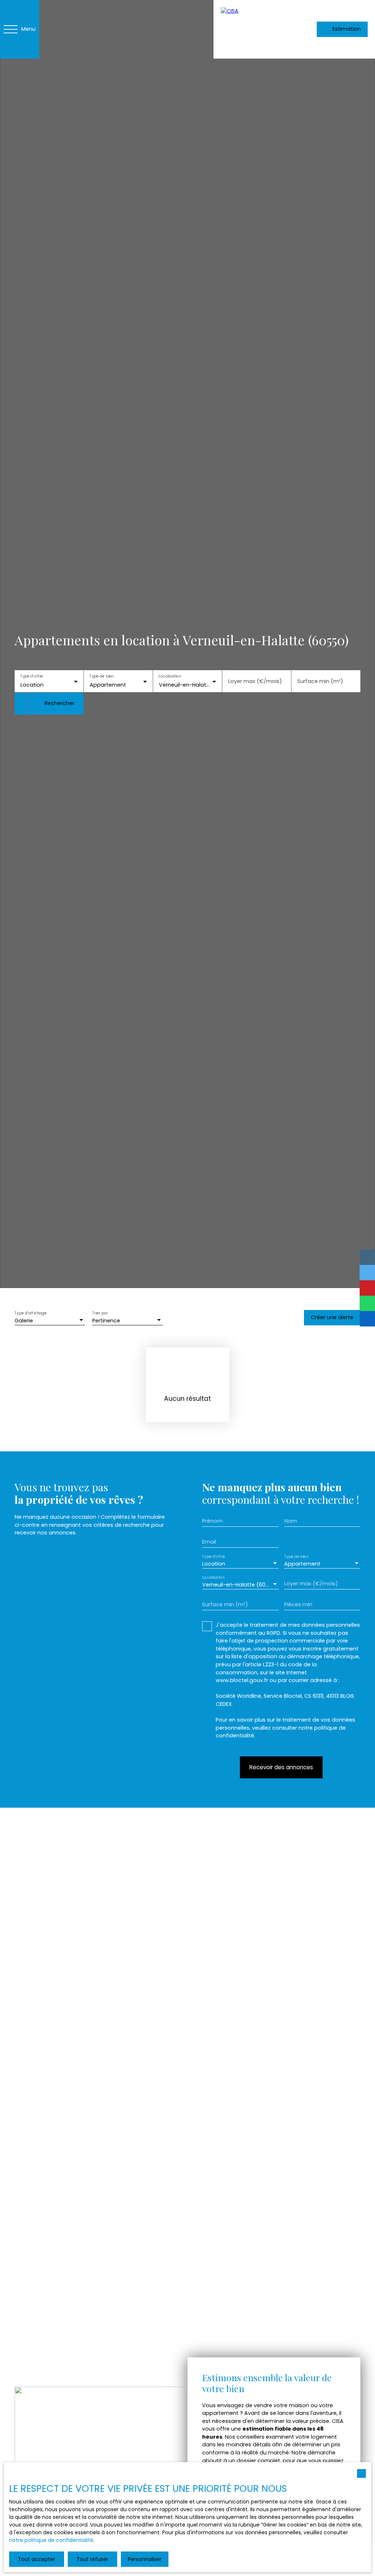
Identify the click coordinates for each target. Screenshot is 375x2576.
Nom (291, 1521)
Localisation (170, 676)
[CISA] (250, 29)
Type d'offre (31, 676)
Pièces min (298, 1604)
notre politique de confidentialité (51, 2540)
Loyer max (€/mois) (255, 681)
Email (209, 1542)
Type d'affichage (31, 1313)
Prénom (212, 1521)
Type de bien (101, 676)
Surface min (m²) (320, 681)
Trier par (100, 1313)
